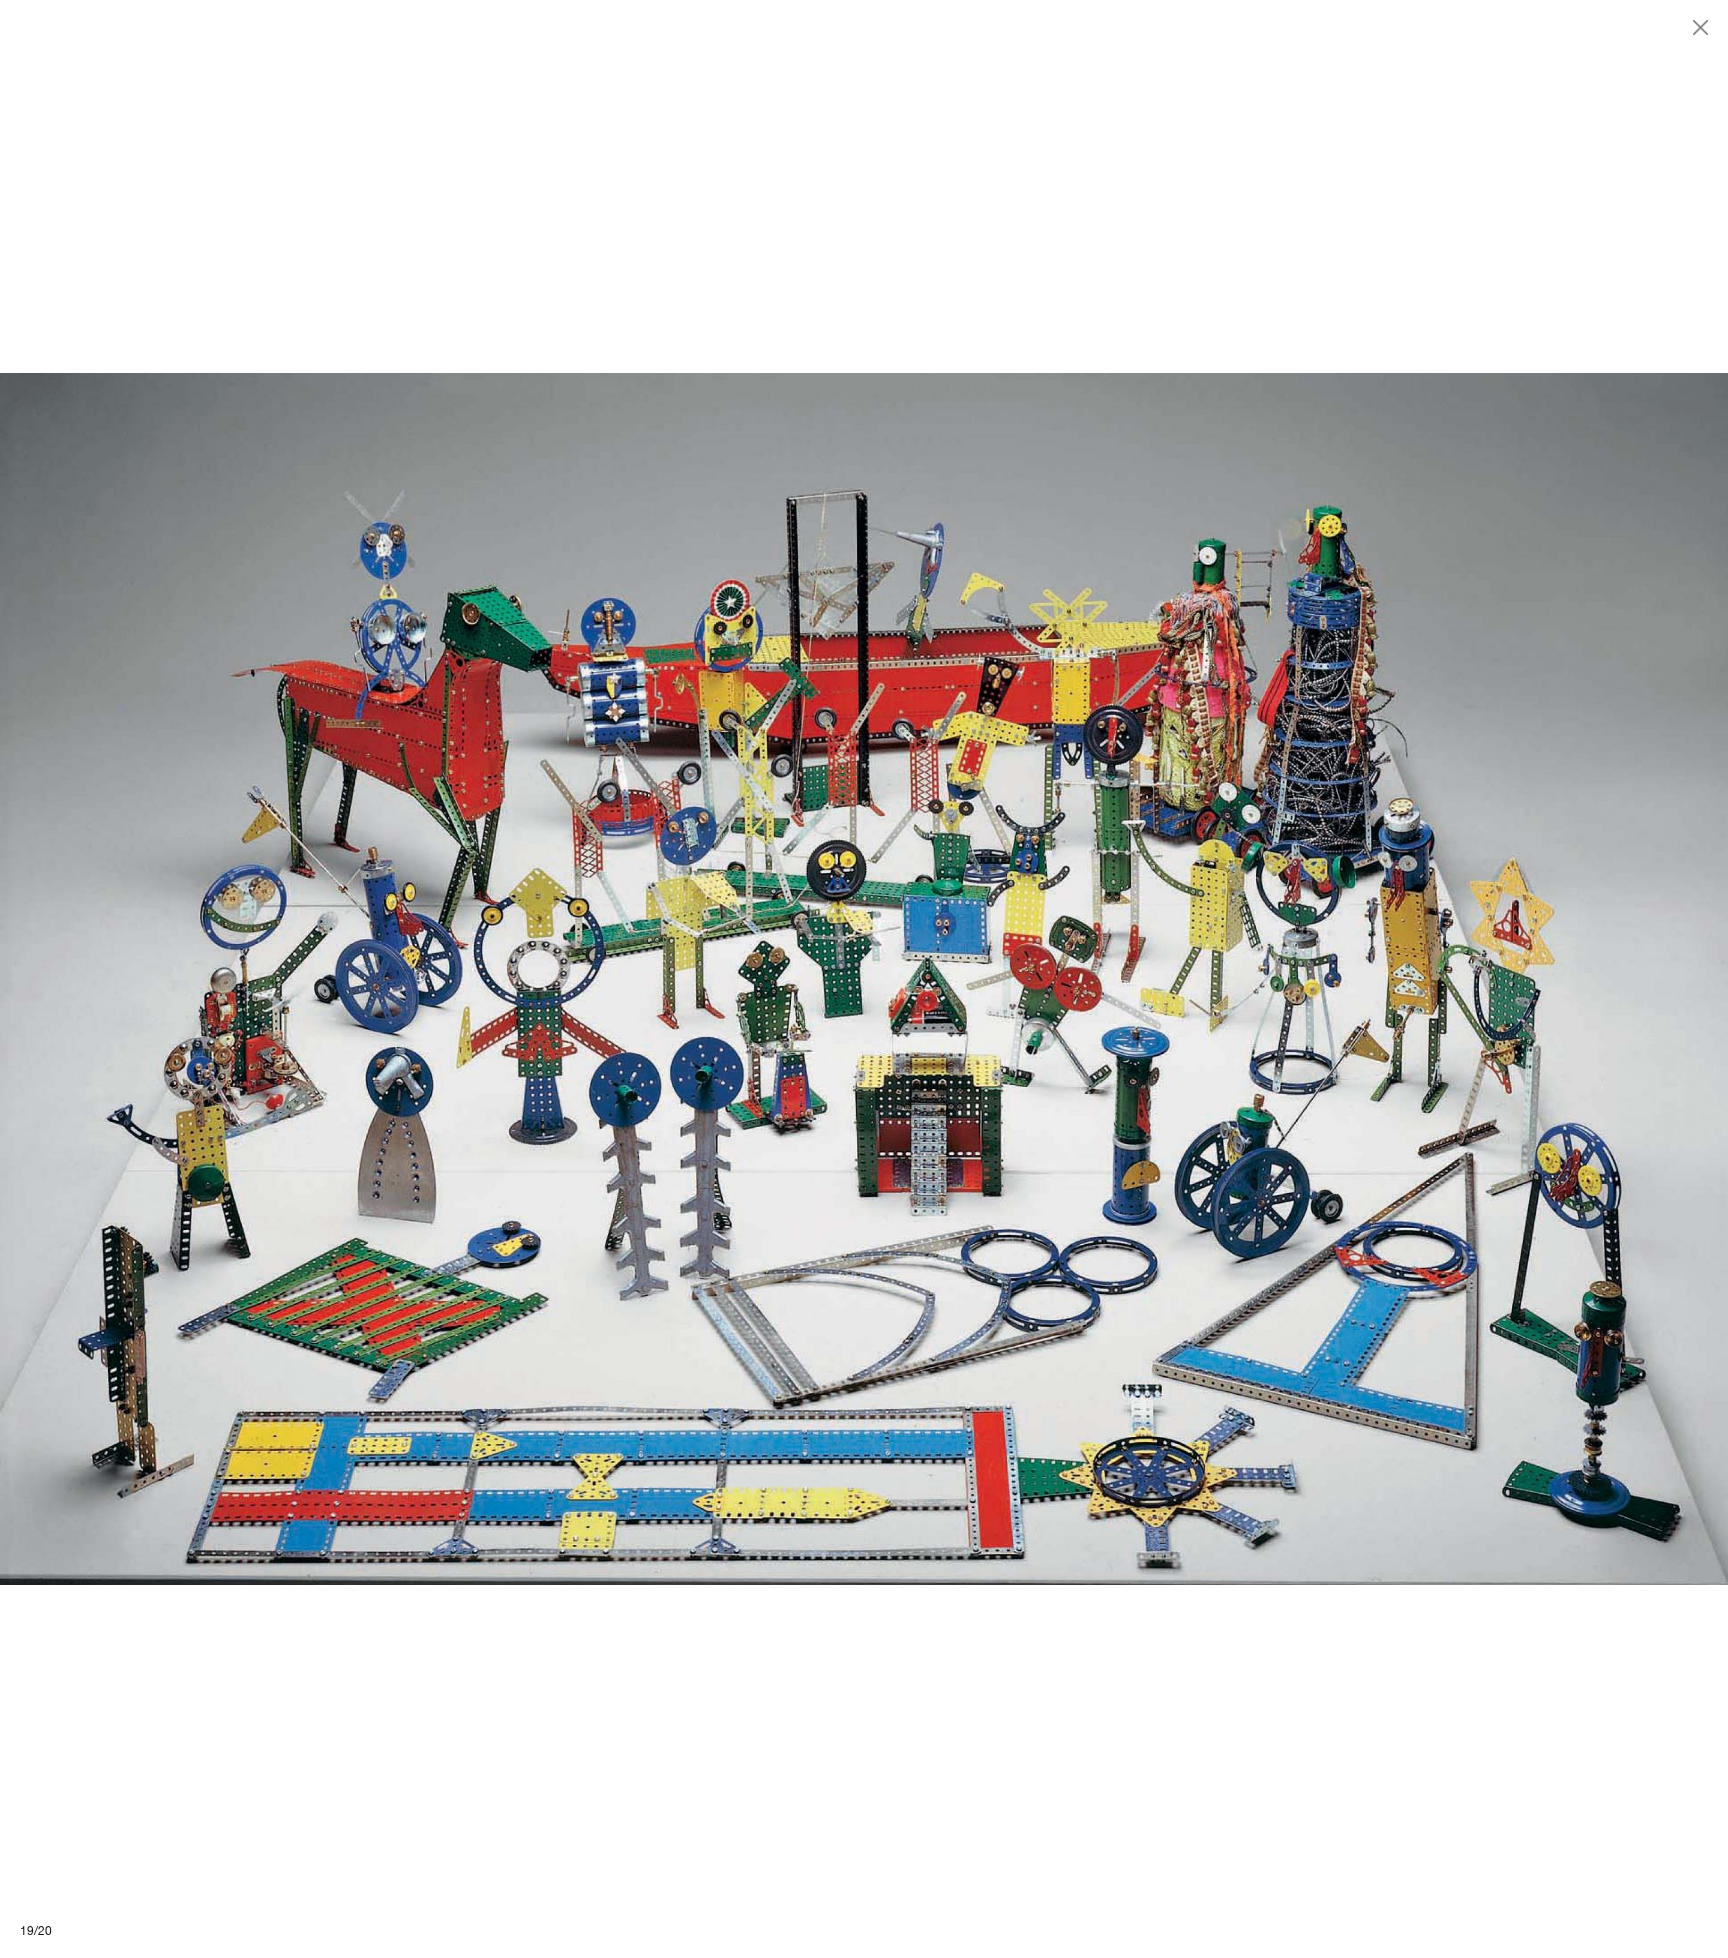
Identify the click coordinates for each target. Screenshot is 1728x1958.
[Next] (1296, 979)
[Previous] (432, 979)
